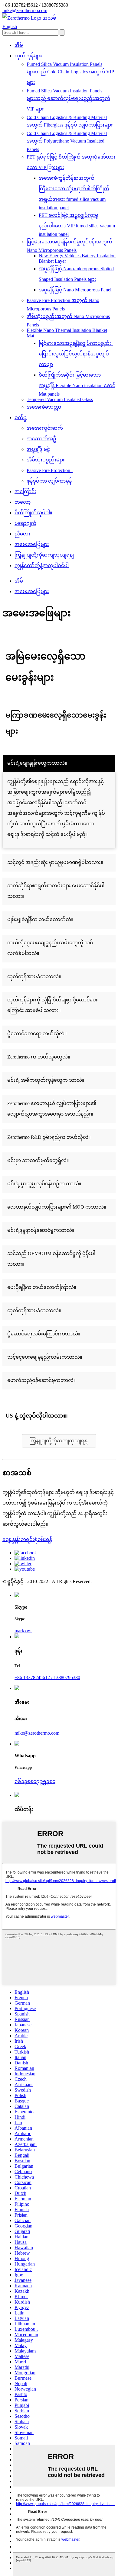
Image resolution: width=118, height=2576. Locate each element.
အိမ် (19, 45)
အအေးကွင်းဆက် (45, 428)
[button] (59, 1441)
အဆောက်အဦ (41, 439)
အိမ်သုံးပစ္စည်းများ (46, 460)
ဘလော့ (23, 502)
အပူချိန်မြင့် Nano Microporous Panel (75, 290)
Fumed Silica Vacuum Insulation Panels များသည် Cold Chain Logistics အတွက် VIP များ (70, 73)
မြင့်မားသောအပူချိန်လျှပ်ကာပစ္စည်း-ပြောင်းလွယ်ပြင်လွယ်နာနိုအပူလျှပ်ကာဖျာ (76, 354)
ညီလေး (22, 534)
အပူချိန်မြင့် (38, 449)
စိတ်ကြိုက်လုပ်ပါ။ (33, 513)
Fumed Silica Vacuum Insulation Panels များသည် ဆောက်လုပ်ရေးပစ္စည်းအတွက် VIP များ (68, 100)
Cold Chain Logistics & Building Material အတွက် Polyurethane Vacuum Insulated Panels (67, 141)
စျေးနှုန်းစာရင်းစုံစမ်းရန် (27, 1539)
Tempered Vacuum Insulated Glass (60, 399)
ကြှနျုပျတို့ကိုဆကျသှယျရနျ (44, 555)
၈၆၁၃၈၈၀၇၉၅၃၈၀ (35, 1781)
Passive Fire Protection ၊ (50, 470)
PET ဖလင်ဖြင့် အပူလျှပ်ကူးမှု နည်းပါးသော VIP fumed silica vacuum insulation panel (77, 225)
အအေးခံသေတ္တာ (44, 407)
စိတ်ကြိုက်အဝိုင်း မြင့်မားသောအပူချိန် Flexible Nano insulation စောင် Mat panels (77, 384)
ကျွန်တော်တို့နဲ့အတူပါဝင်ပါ (42, 565)
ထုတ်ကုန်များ (28, 56)
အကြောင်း (25, 491)
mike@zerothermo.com (37, 1733)
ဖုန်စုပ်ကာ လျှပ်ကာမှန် (49, 481)
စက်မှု (21, 418)
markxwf (23, 1631)
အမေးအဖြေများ (32, 544)
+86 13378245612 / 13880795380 (47, 1677)
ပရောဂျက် (25, 523)
